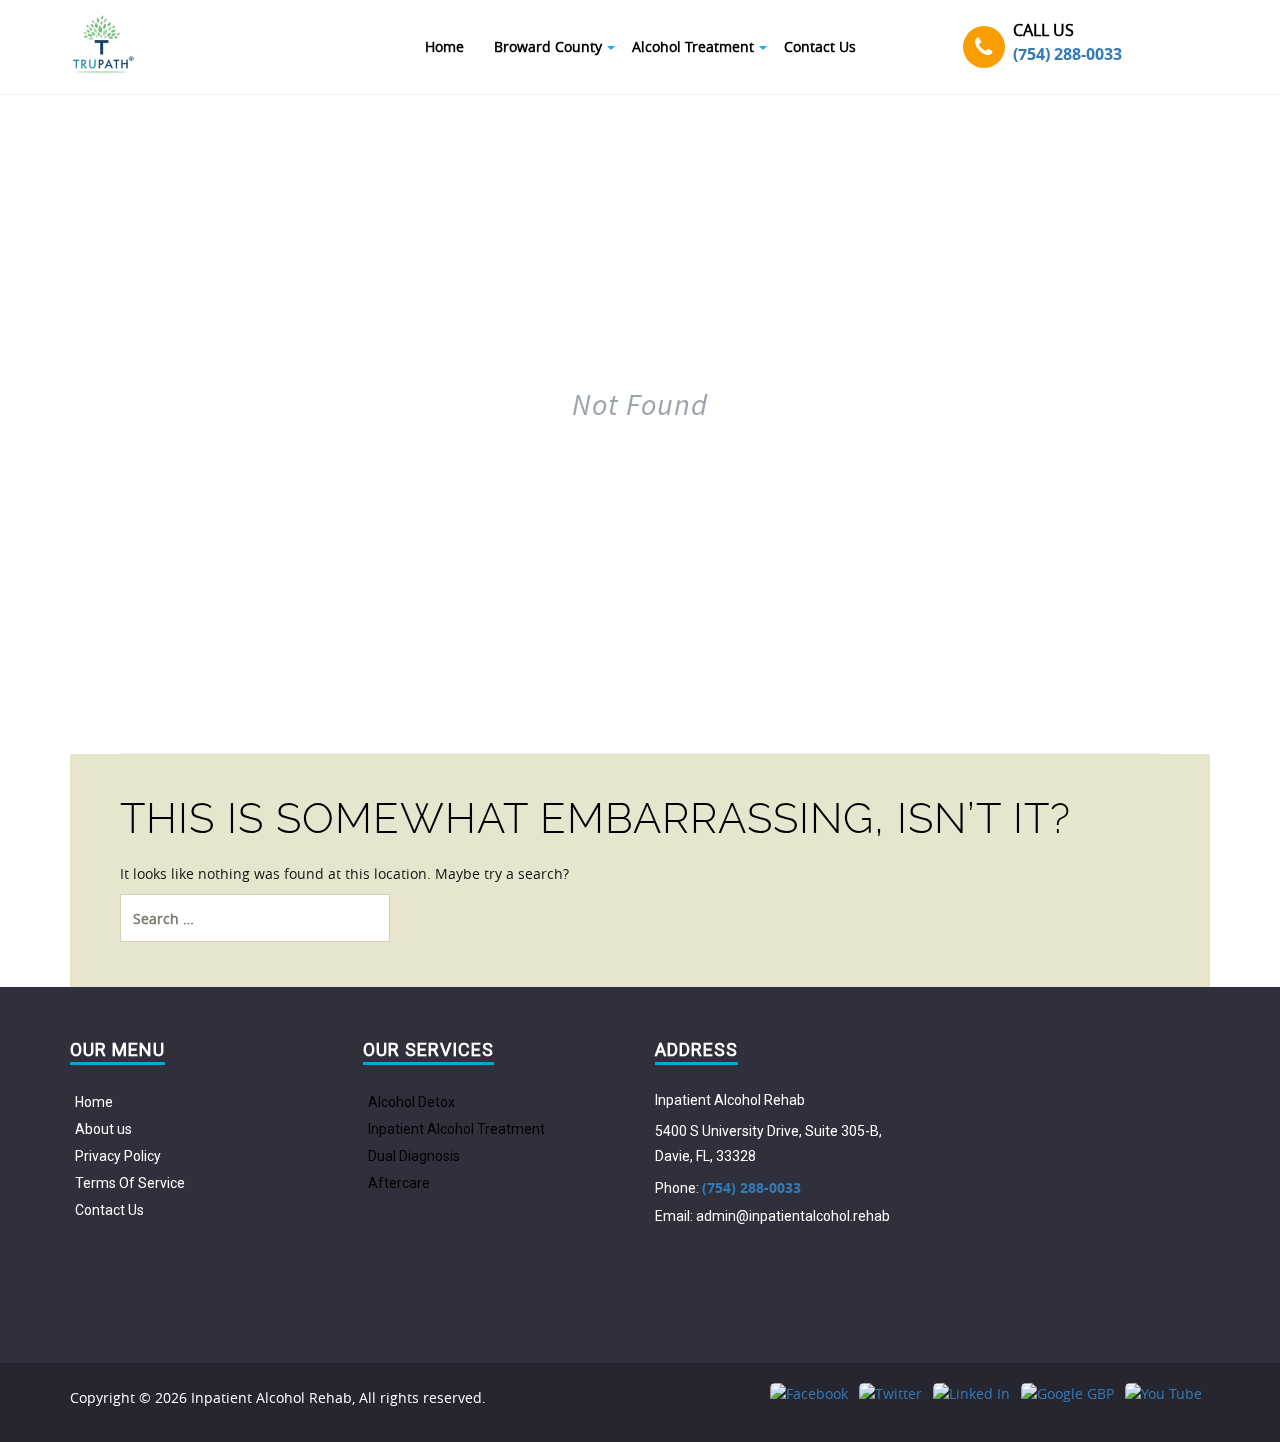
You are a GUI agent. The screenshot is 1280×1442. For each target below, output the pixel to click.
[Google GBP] (1067, 1393)
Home (94, 1102)
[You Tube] (1163, 1393)
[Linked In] (971, 1393)
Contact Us (109, 1210)
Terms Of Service (130, 1183)
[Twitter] (890, 1393)
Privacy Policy (118, 1156)
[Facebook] (809, 1393)
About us (103, 1129)
